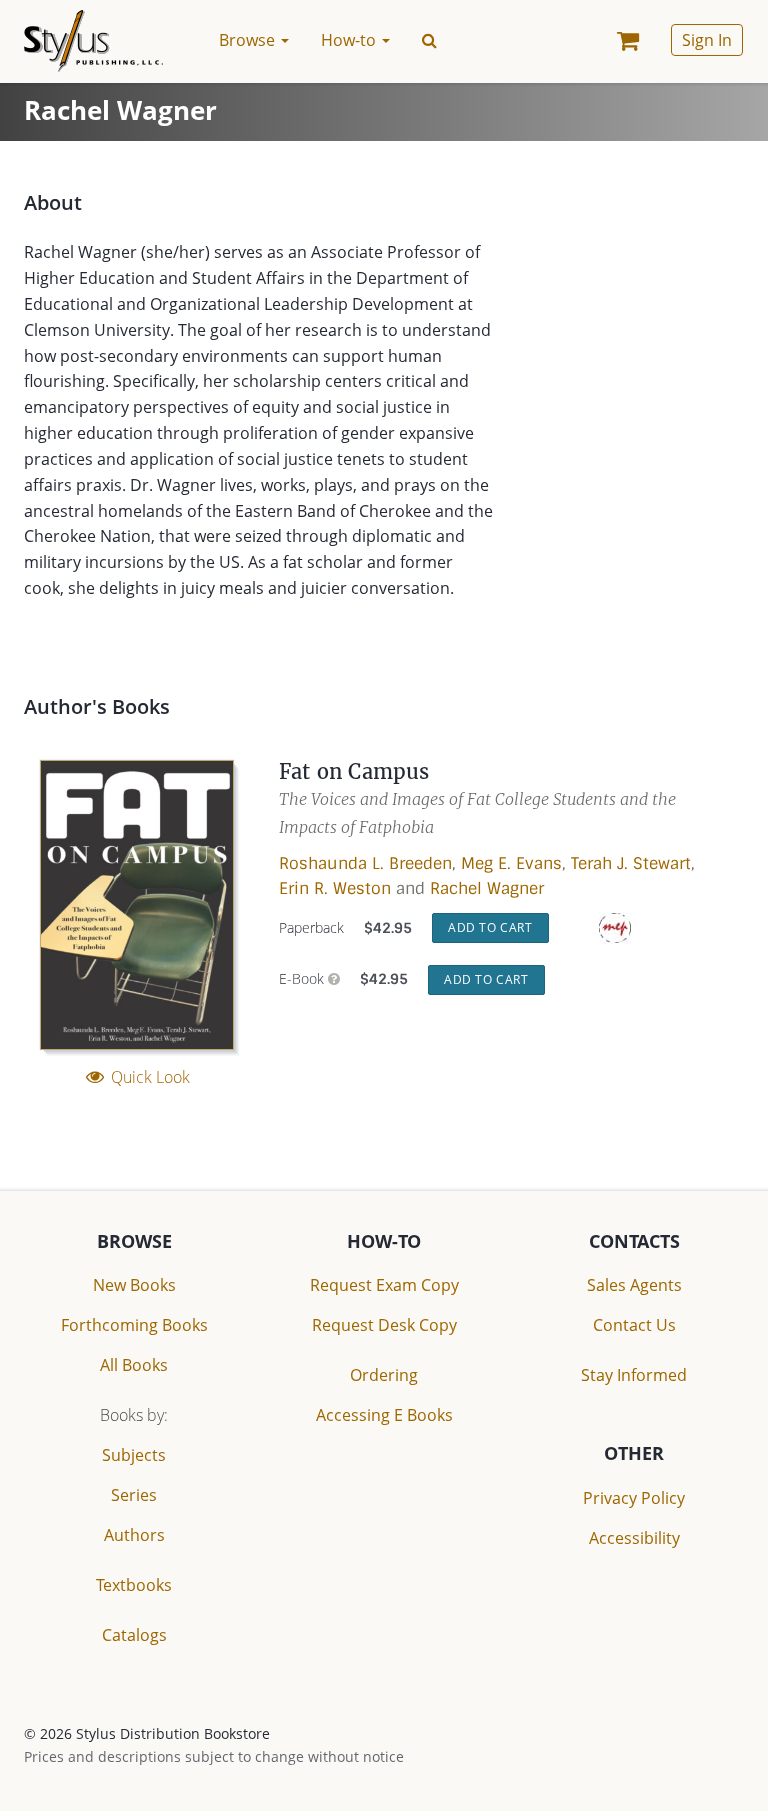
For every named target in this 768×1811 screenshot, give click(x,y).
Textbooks (134, 1585)
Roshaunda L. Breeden (365, 863)
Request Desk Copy (384, 1325)
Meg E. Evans (511, 863)
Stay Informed (634, 1375)
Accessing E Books (384, 1415)
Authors (134, 1535)
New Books (134, 1285)
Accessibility (634, 1538)
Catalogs (134, 1635)
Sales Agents (634, 1285)
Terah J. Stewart (631, 863)
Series (134, 1495)
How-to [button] (350, 40)
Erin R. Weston (335, 888)
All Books (134, 1365)
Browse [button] (249, 40)
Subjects (134, 1455)
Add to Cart (490, 927)
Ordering (384, 1375)
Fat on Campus (354, 771)
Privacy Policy (634, 1498)
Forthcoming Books (134, 1325)
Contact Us (634, 1325)
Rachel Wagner (487, 888)
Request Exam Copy (384, 1285)
